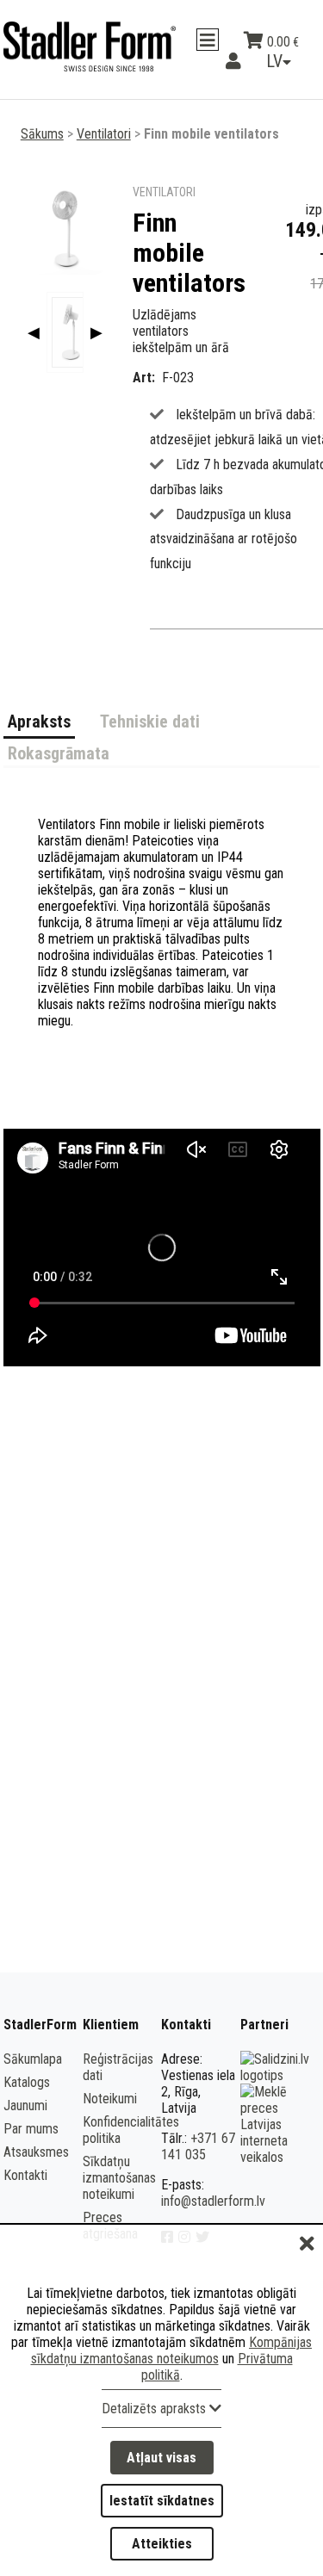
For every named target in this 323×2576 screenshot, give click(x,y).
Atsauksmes (36, 2152)
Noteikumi (110, 2099)
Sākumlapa (33, 2059)
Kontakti (25, 2175)
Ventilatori (104, 135)
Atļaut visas (161, 2458)
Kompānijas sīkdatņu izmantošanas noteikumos (172, 2350)
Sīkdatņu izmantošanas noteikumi (119, 2178)
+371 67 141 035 (198, 2146)
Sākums (42, 135)
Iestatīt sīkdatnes (162, 2501)
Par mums (31, 2129)
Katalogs (27, 2082)
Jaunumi (25, 2105)
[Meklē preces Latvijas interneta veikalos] (278, 2157)
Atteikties (162, 2544)
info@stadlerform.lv (213, 2201)
